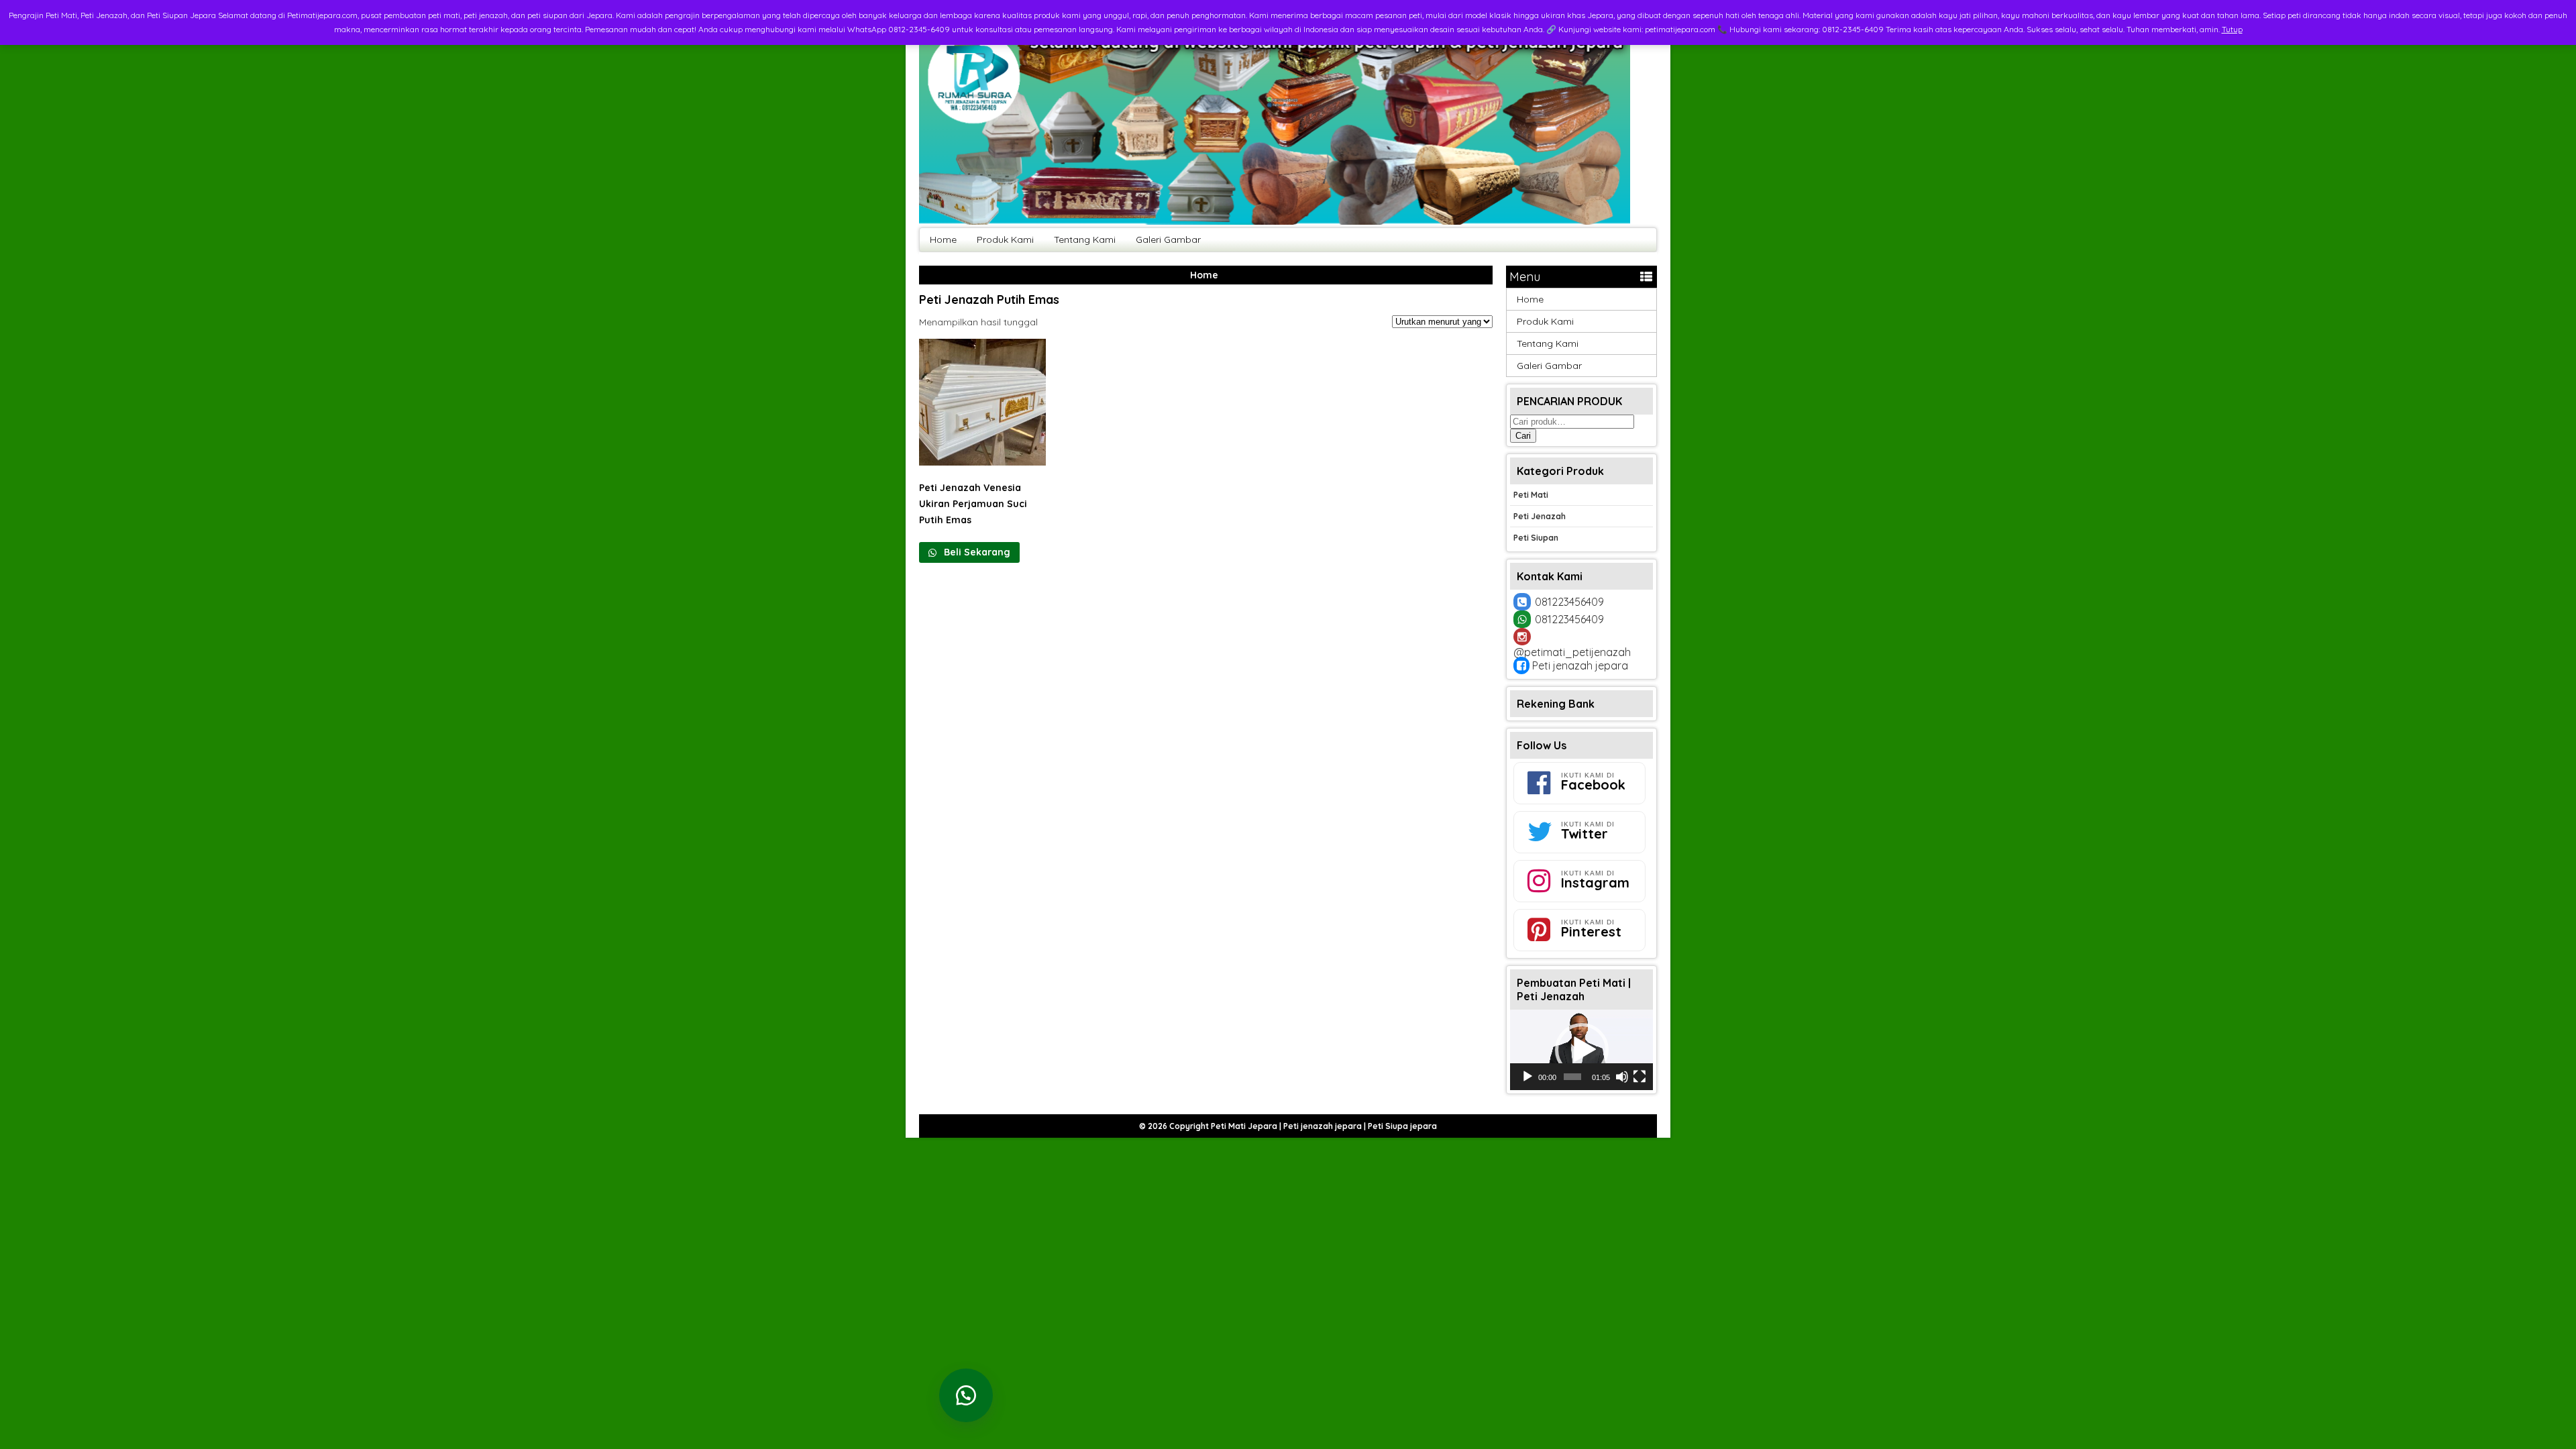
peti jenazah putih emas (989, 300)
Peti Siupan (1536, 538)
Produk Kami (1005, 239)
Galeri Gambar (1168, 239)
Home (943, 239)
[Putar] (1527, 1077)
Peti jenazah (1540, 516)
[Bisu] (1622, 1077)
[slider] (1572, 1077)
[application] (1581, 1050)
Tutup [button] (2232, 29)
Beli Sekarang (976, 552)
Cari (1523, 436)
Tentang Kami (1085, 239)
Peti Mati (1531, 495)
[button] (1582, 1050)
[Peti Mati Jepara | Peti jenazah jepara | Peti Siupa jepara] (1275, 221)
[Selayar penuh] (1640, 1077)
